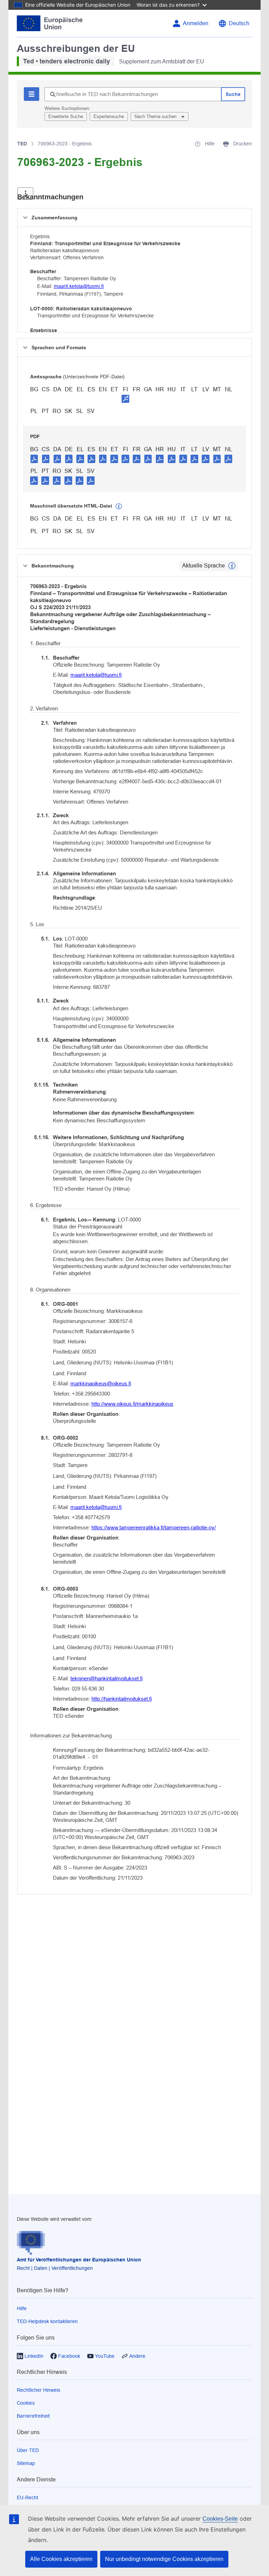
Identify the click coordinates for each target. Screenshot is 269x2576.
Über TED (28, 2450)
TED (22, 144)
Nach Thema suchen (156, 116)
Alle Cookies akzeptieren (61, 2559)
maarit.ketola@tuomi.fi (79, 286)
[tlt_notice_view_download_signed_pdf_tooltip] (125, 399)
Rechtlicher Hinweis (39, 2390)
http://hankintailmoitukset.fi (122, 1699)
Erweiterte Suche (66, 116)
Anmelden (196, 23)
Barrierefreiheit (33, 2416)
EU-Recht (27, 2498)
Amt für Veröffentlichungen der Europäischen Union (79, 2260)
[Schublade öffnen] (25, 194)
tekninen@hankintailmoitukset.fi (106, 1678)
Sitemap (26, 2463)
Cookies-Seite (220, 2519)
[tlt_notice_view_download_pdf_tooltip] (34, 459)
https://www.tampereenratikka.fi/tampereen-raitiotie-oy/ (154, 1527)
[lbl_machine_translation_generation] (119, 507)
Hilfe (22, 2308)
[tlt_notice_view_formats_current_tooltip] (232, 566)
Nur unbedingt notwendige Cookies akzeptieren (164, 2559)
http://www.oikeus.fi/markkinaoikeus (132, 1404)
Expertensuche (109, 116)
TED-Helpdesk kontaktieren (47, 2321)
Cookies (26, 2403)
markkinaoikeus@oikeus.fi (101, 1383)
